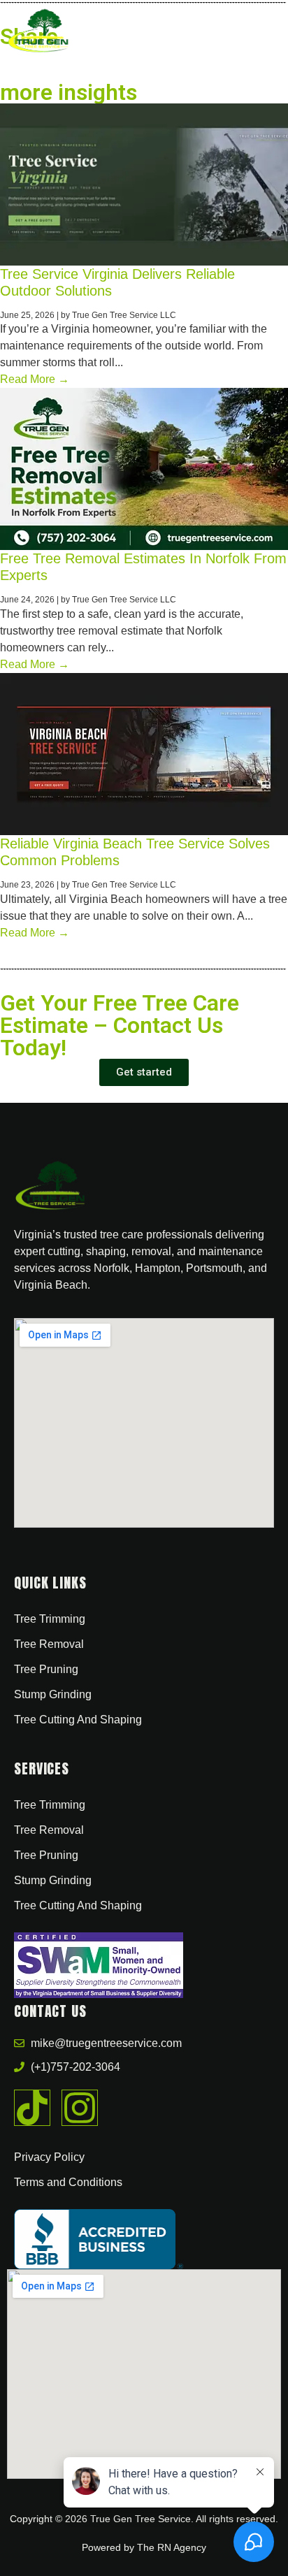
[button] (267, 31)
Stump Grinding (53, 1694)
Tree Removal (49, 1644)
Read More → (35, 379)
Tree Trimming (50, 1619)
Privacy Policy (49, 2157)
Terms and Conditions (68, 2182)
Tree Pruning (46, 1669)
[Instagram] (80, 2108)
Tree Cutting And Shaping (78, 1720)
